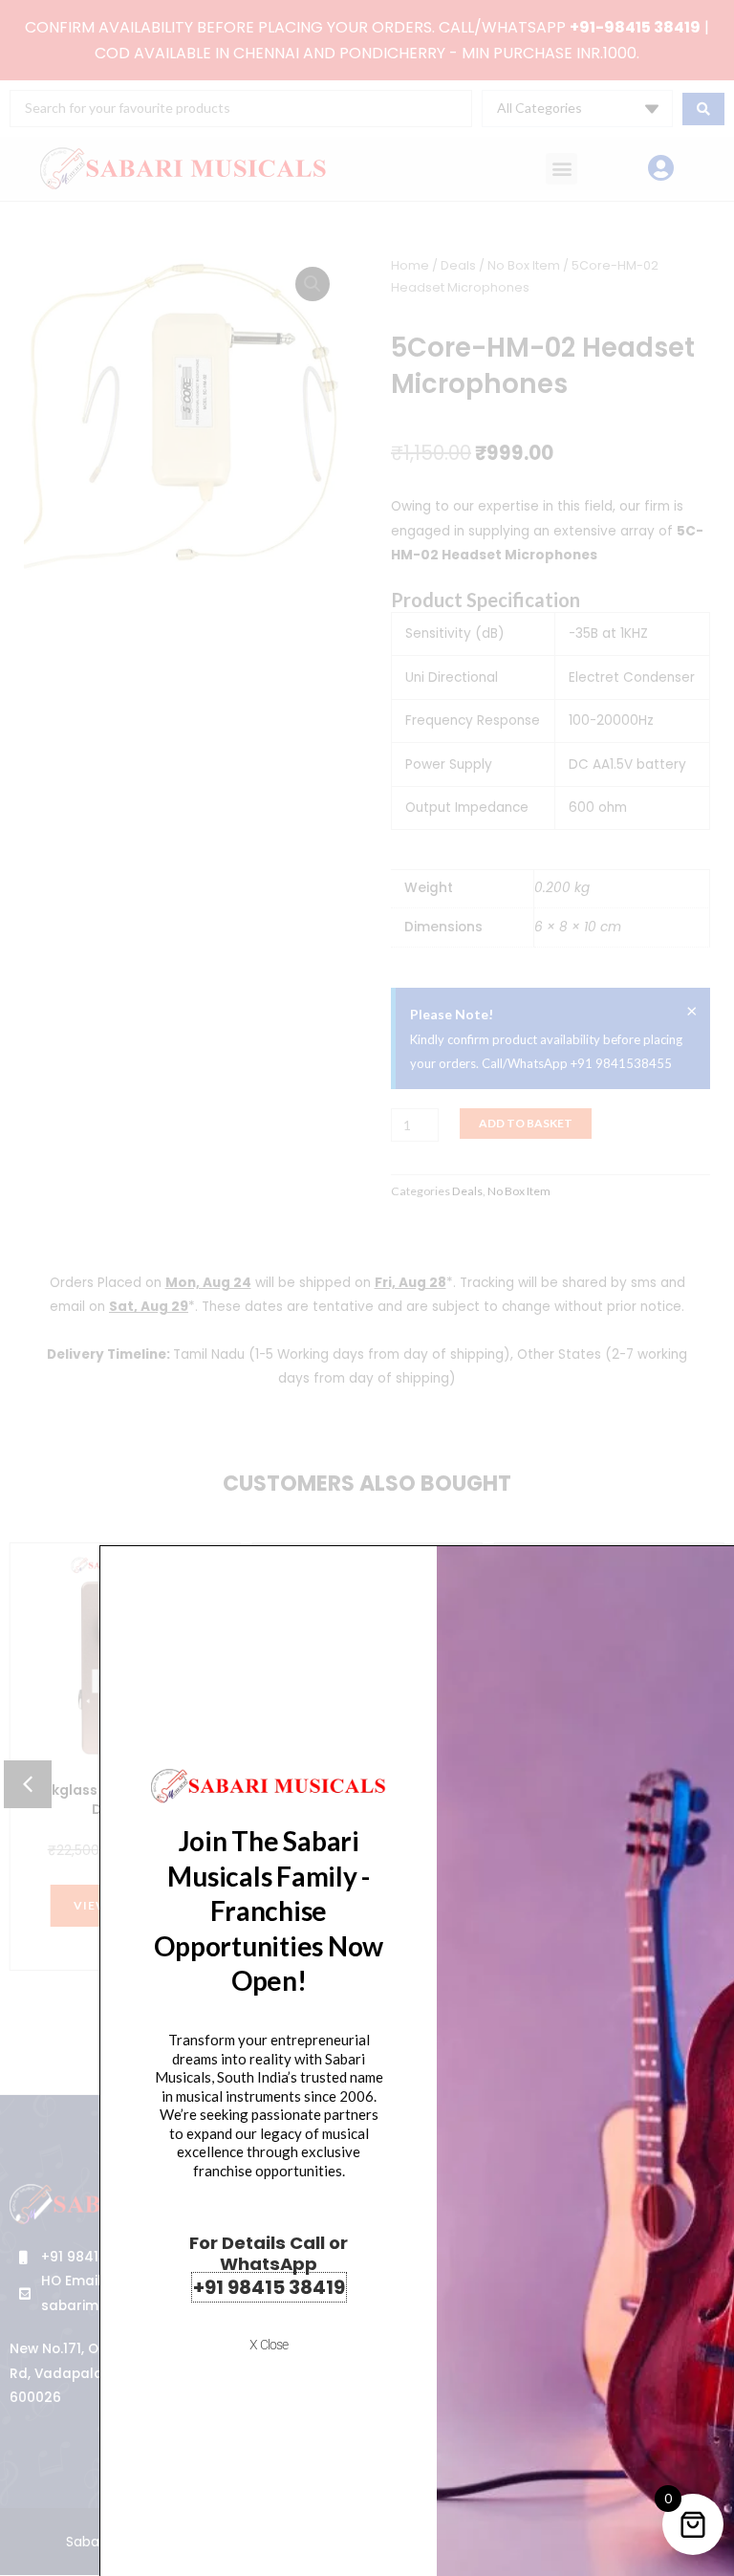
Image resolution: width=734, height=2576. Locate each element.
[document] (367, 1288)
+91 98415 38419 (269, 2287)
